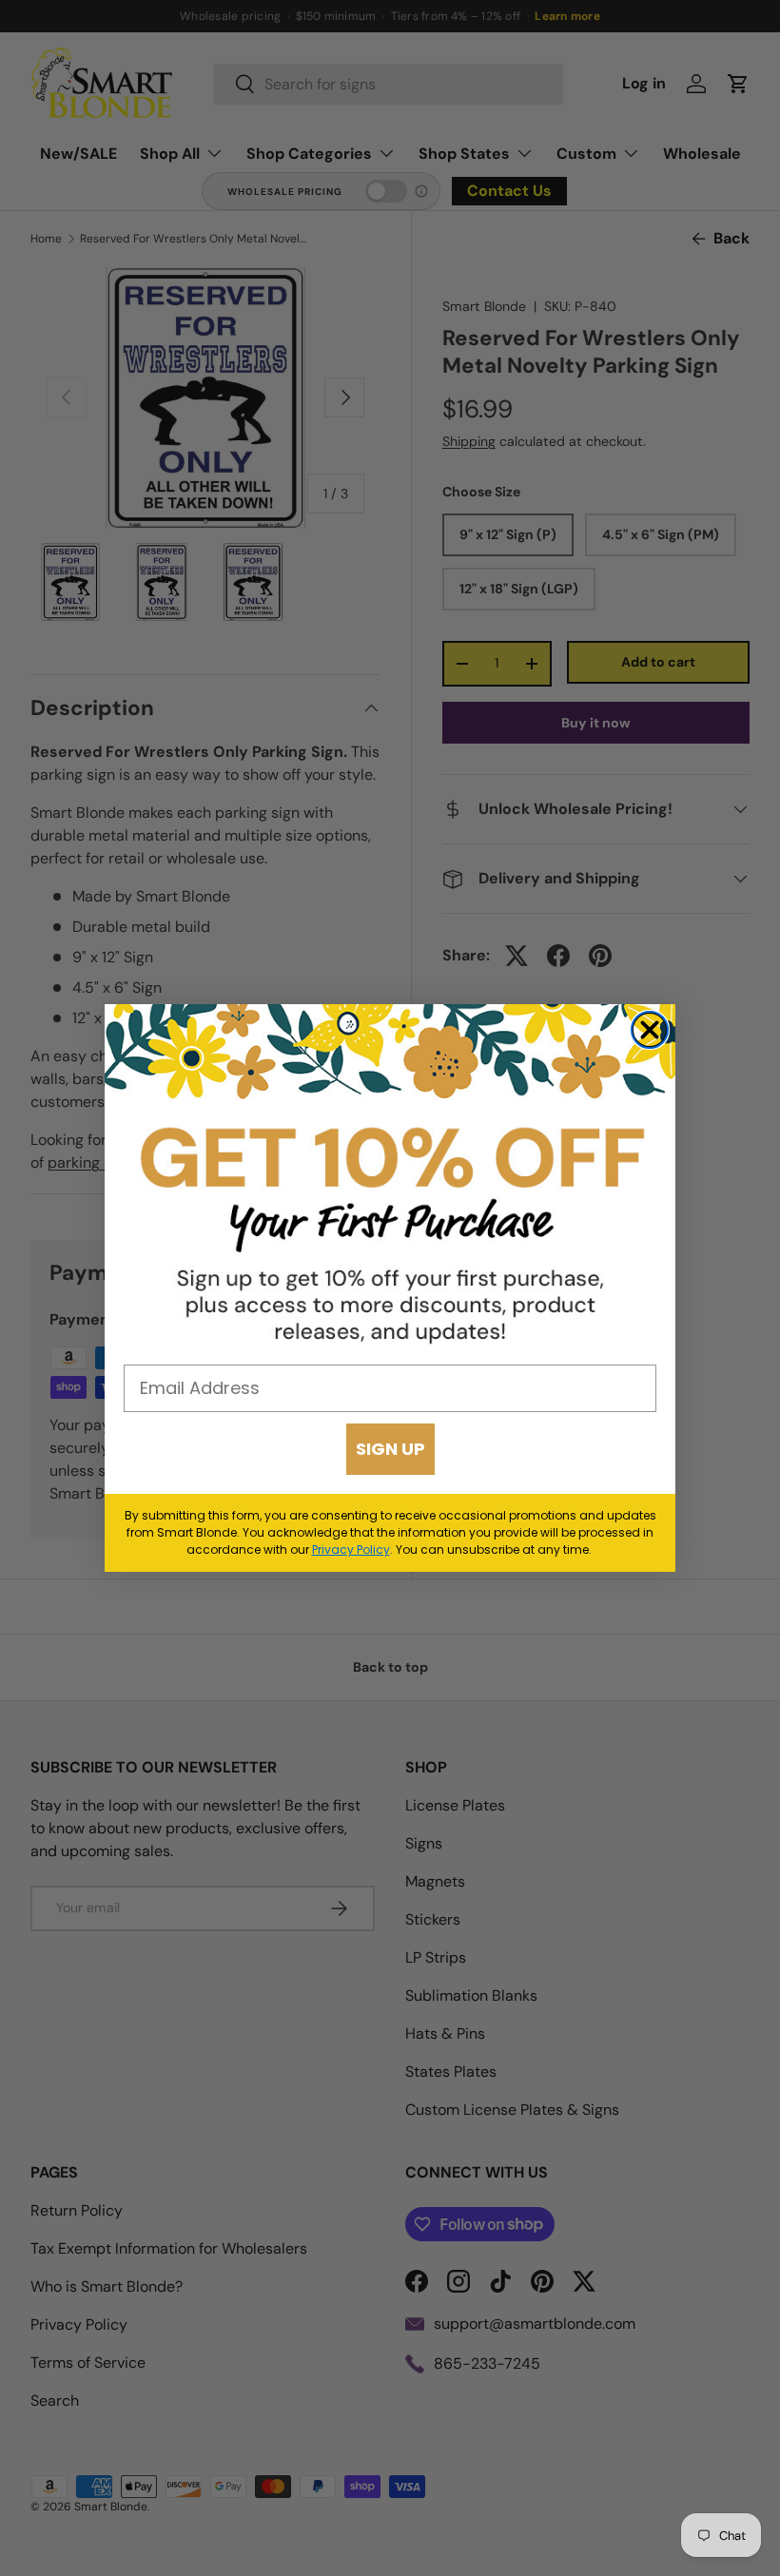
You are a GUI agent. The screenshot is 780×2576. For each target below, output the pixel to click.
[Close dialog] (650, 1030)
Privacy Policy (351, 1549)
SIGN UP (390, 1449)
